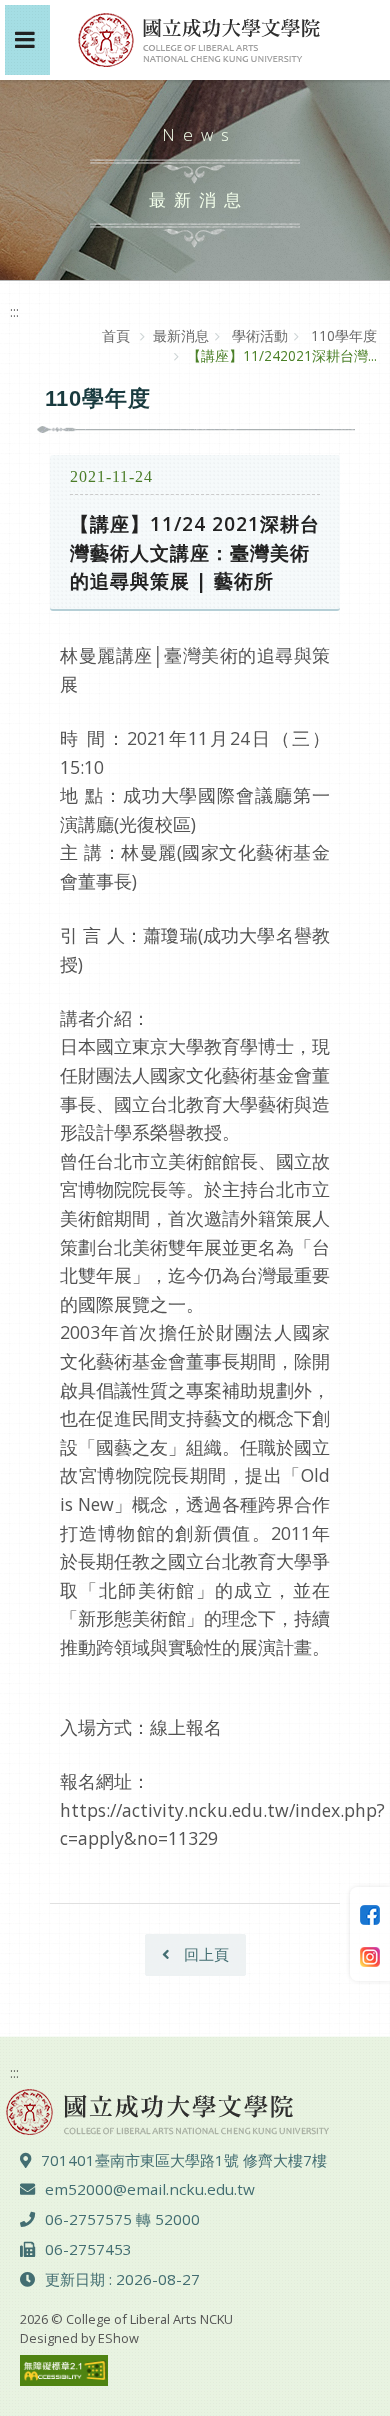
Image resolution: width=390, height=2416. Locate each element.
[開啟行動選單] (27, 40)
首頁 (116, 335)
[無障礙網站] (64, 2369)
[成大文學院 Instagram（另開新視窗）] (370, 1955)
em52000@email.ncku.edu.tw (150, 2189)
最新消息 (181, 335)
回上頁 (204, 1954)
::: (14, 311)
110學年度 (342, 335)
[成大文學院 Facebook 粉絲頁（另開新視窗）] (370, 1913)
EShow (118, 2338)
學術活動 (258, 335)
